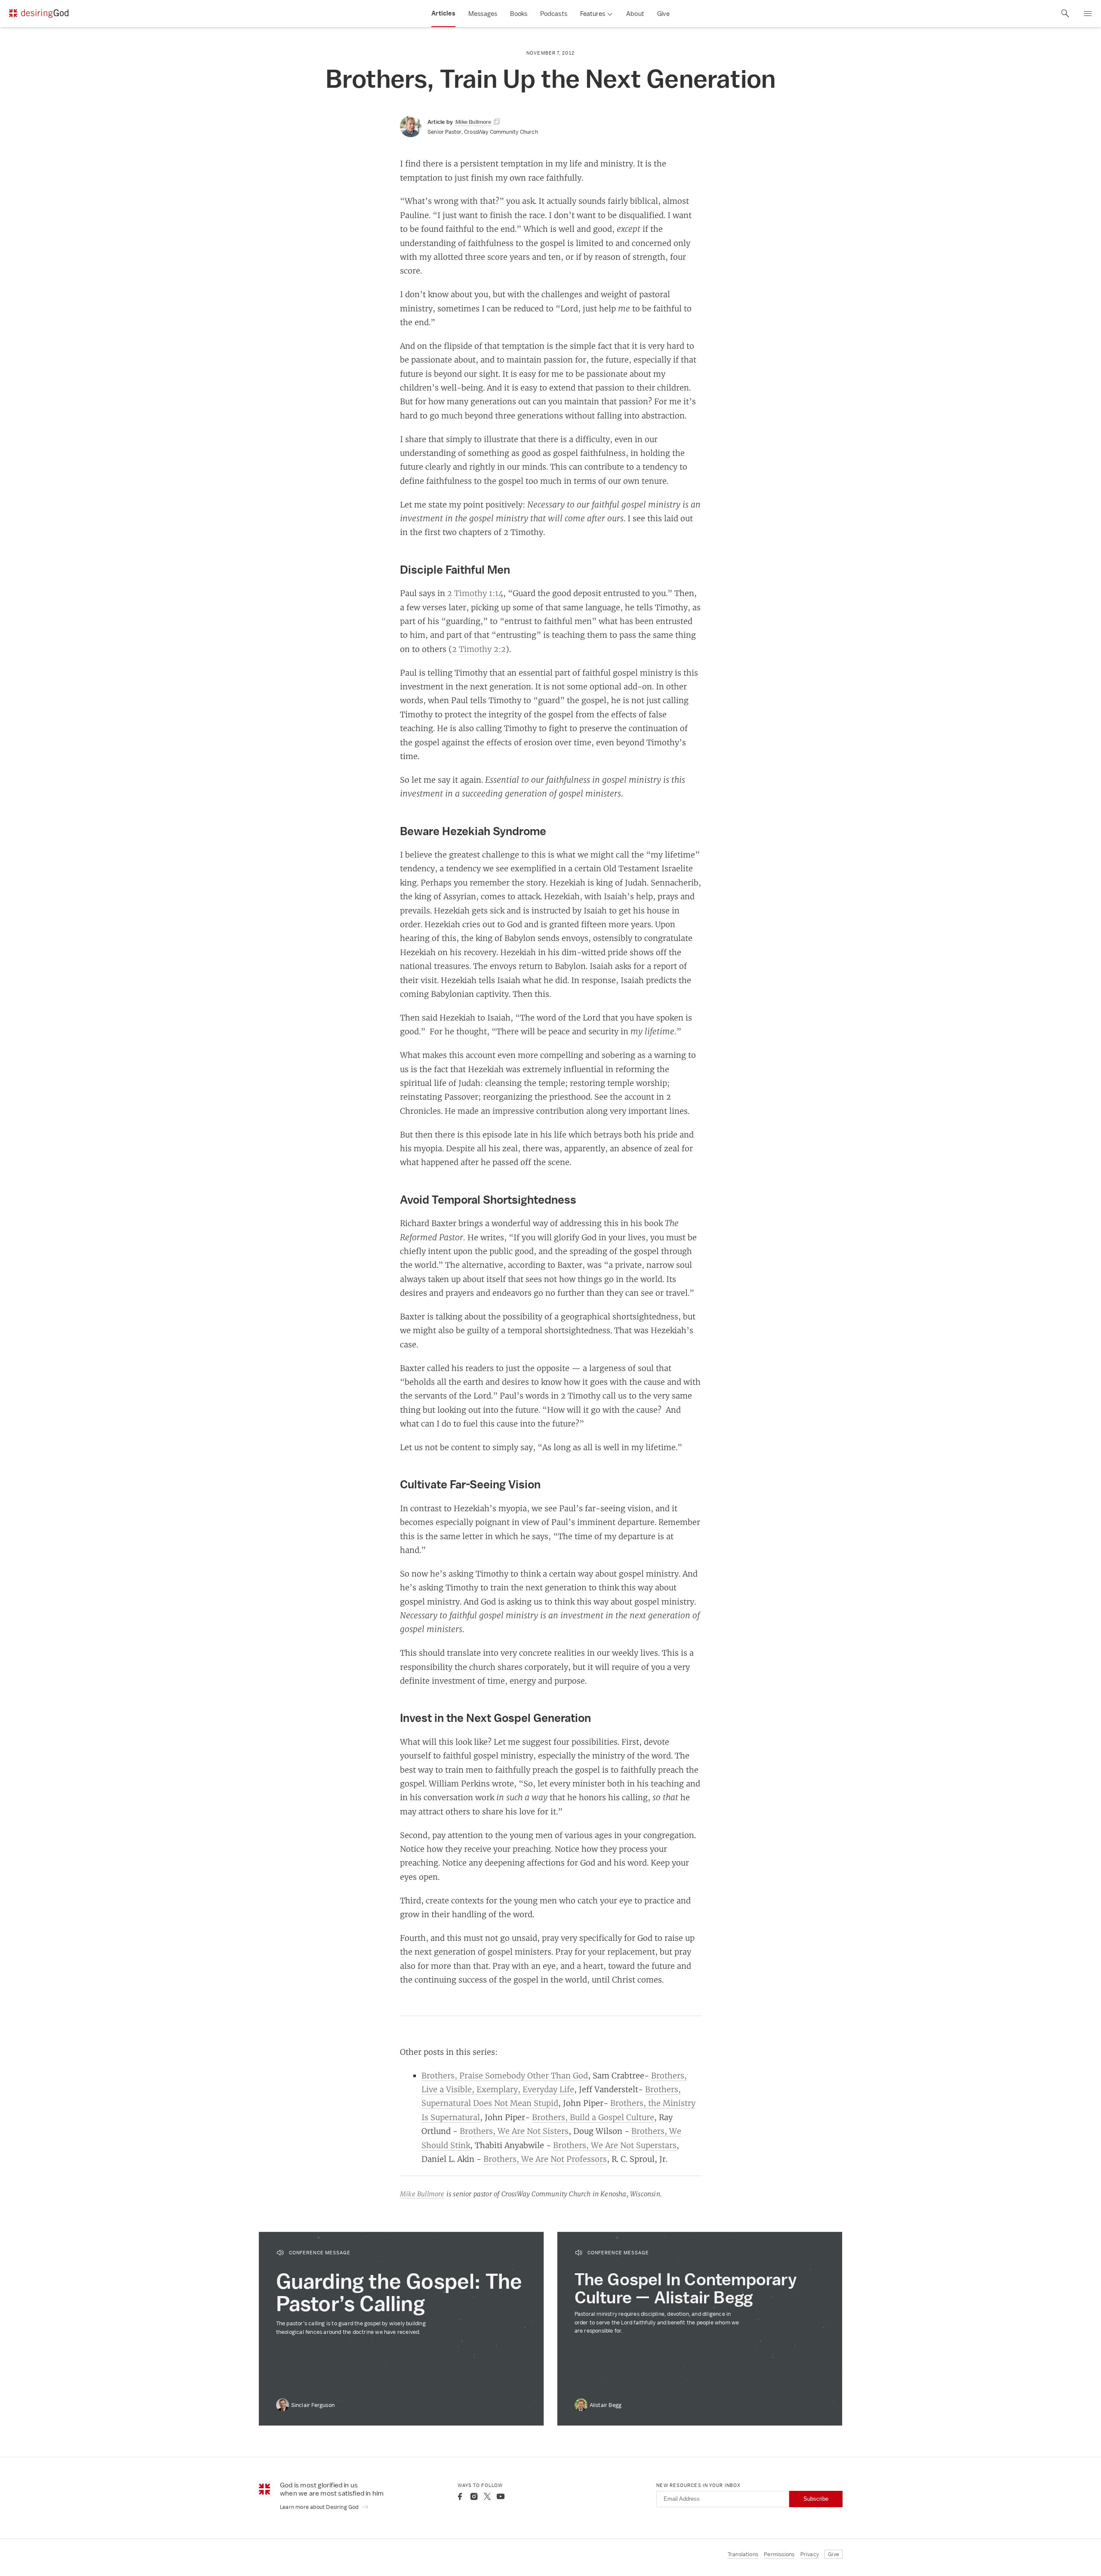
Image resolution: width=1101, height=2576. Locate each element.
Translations (743, 2554)
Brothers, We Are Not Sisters (514, 2131)
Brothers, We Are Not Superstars (615, 2145)
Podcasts (554, 14)
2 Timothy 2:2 (479, 649)
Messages (483, 14)
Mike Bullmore (422, 2194)
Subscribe (816, 2499)
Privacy (810, 2554)
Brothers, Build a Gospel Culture (593, 2117)
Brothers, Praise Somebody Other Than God (505, 2075)
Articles (443, 13)
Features (593, 14)
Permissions (779, 2554)
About (635, 14)
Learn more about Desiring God (320, 2507)
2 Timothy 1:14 (475, 593)
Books (519, 14)
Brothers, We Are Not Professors (545, 2159)
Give (663, 14)
